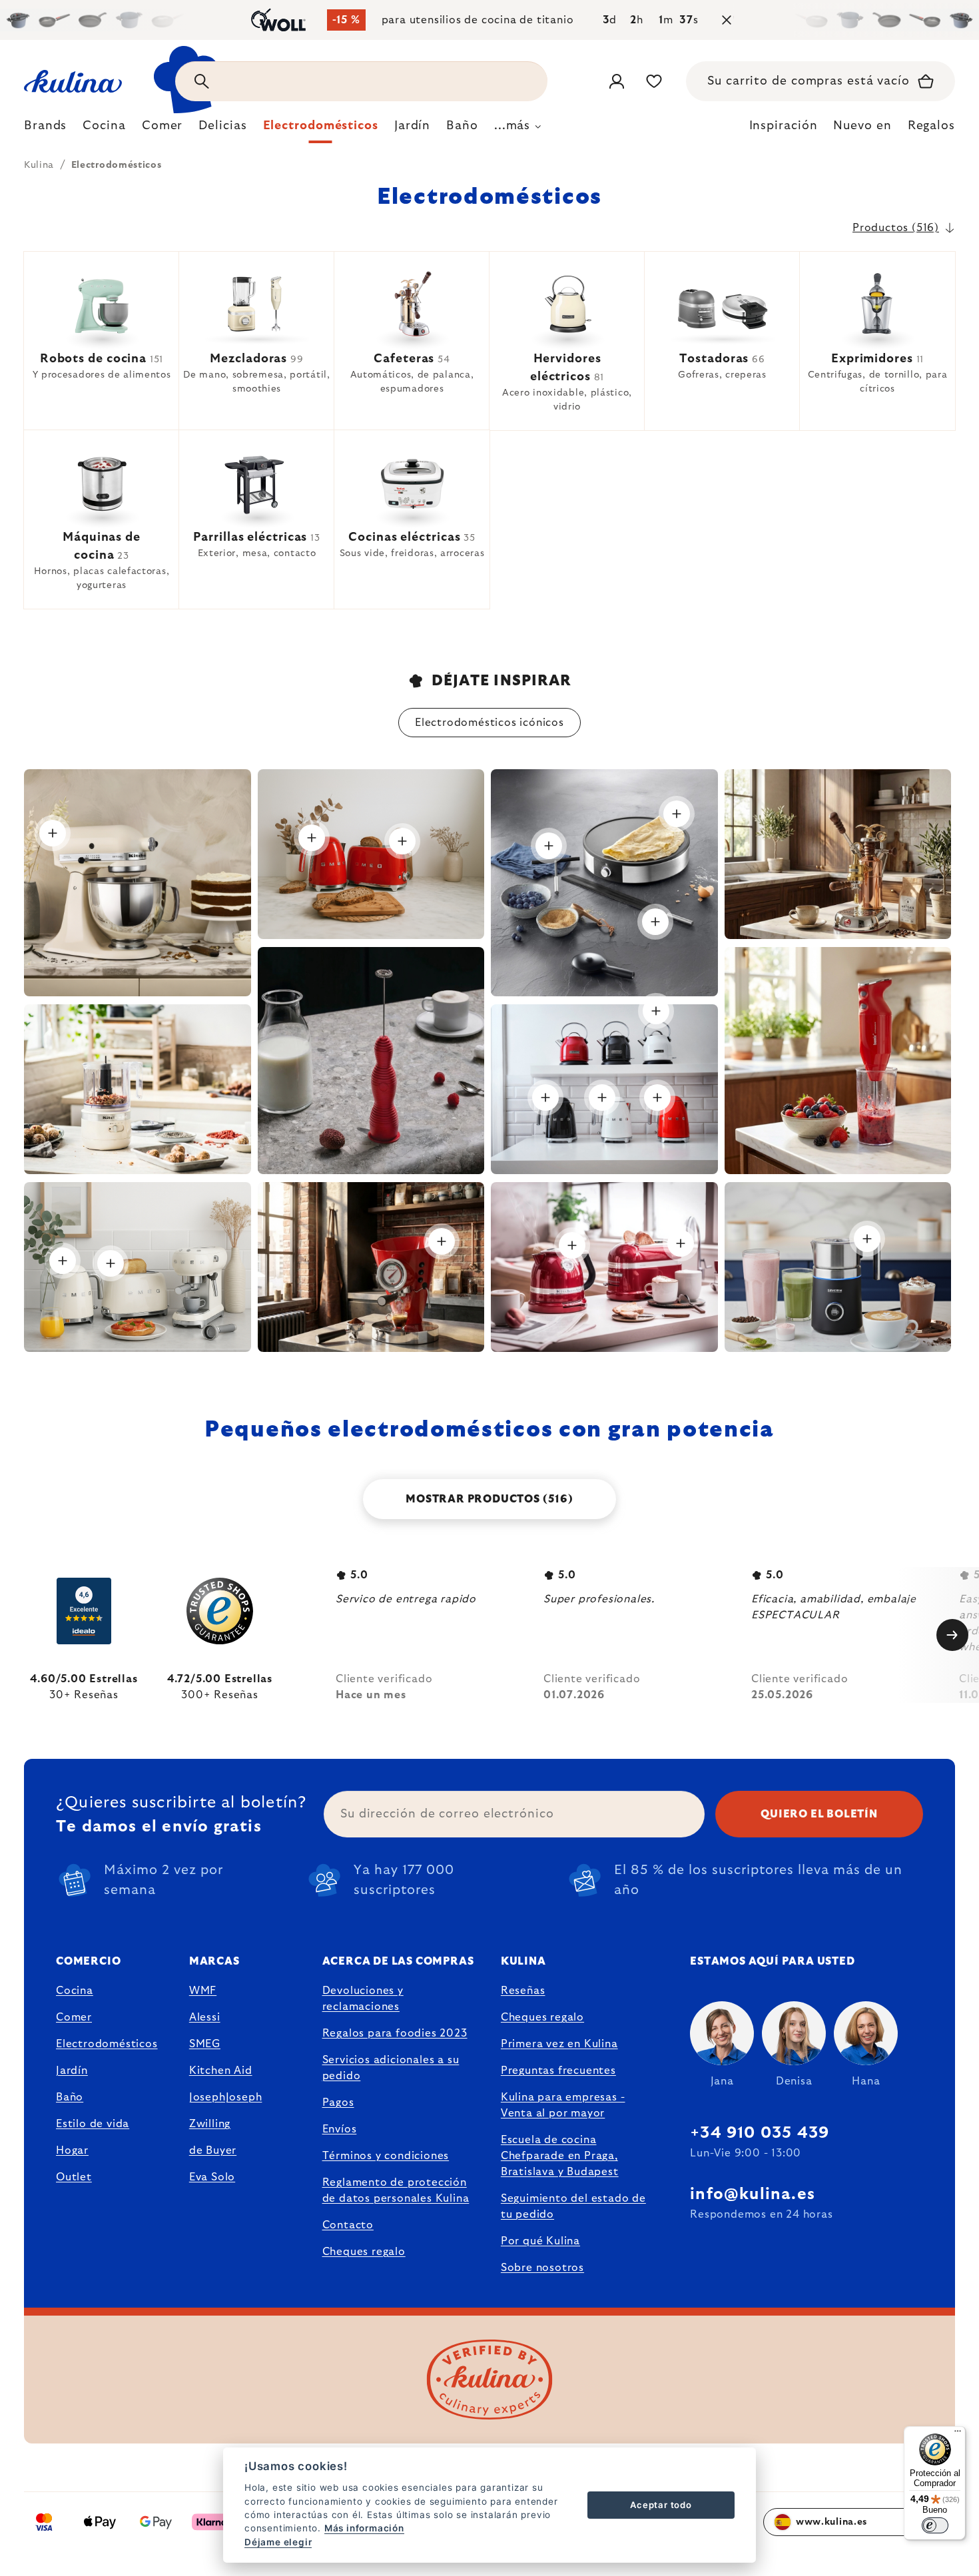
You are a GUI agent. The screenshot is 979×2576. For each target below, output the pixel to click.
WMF (203, 1991)
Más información (364, 2528)
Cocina (75, 1991)
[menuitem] (45, 129)
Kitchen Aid (221, 2071)
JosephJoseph (226, 2097)
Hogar (72, 2150)
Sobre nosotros (542, 2268)
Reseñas (523, 1991)
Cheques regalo (364, 2252)
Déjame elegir (278, 2542)
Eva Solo (212, 2177)
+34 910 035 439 (760, 2133)
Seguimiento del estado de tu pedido (573, 2206)
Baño (70, 2097)
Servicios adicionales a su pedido (391, 2068)
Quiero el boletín (819, 1814)
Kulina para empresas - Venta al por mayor (563, 2105)
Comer (74, 2017)
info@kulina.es (753, 2194)
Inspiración (784, 126)
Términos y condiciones (386, 2156)
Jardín (72, 2071)
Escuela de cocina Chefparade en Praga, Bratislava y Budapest (560, 2156)
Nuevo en (862, 126)
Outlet (74, 2177)
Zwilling (210, 2124)
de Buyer (213, 2150)
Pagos (338, 2102)
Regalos (931, 126)
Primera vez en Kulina (559, 2044)
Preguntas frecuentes (558, 2071)
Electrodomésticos (107, 2044)
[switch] (935, 2525)
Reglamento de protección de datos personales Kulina (396, 2190)
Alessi (205, 2017)
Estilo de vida (93, 2124)
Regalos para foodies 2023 (395, 2033)
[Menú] (958, 2434)
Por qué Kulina (540, 2241)
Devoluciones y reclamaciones (363, 1999)
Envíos (340, 2129)
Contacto (348, 2225)
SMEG (205, 2044)
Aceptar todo (661, 2505)
